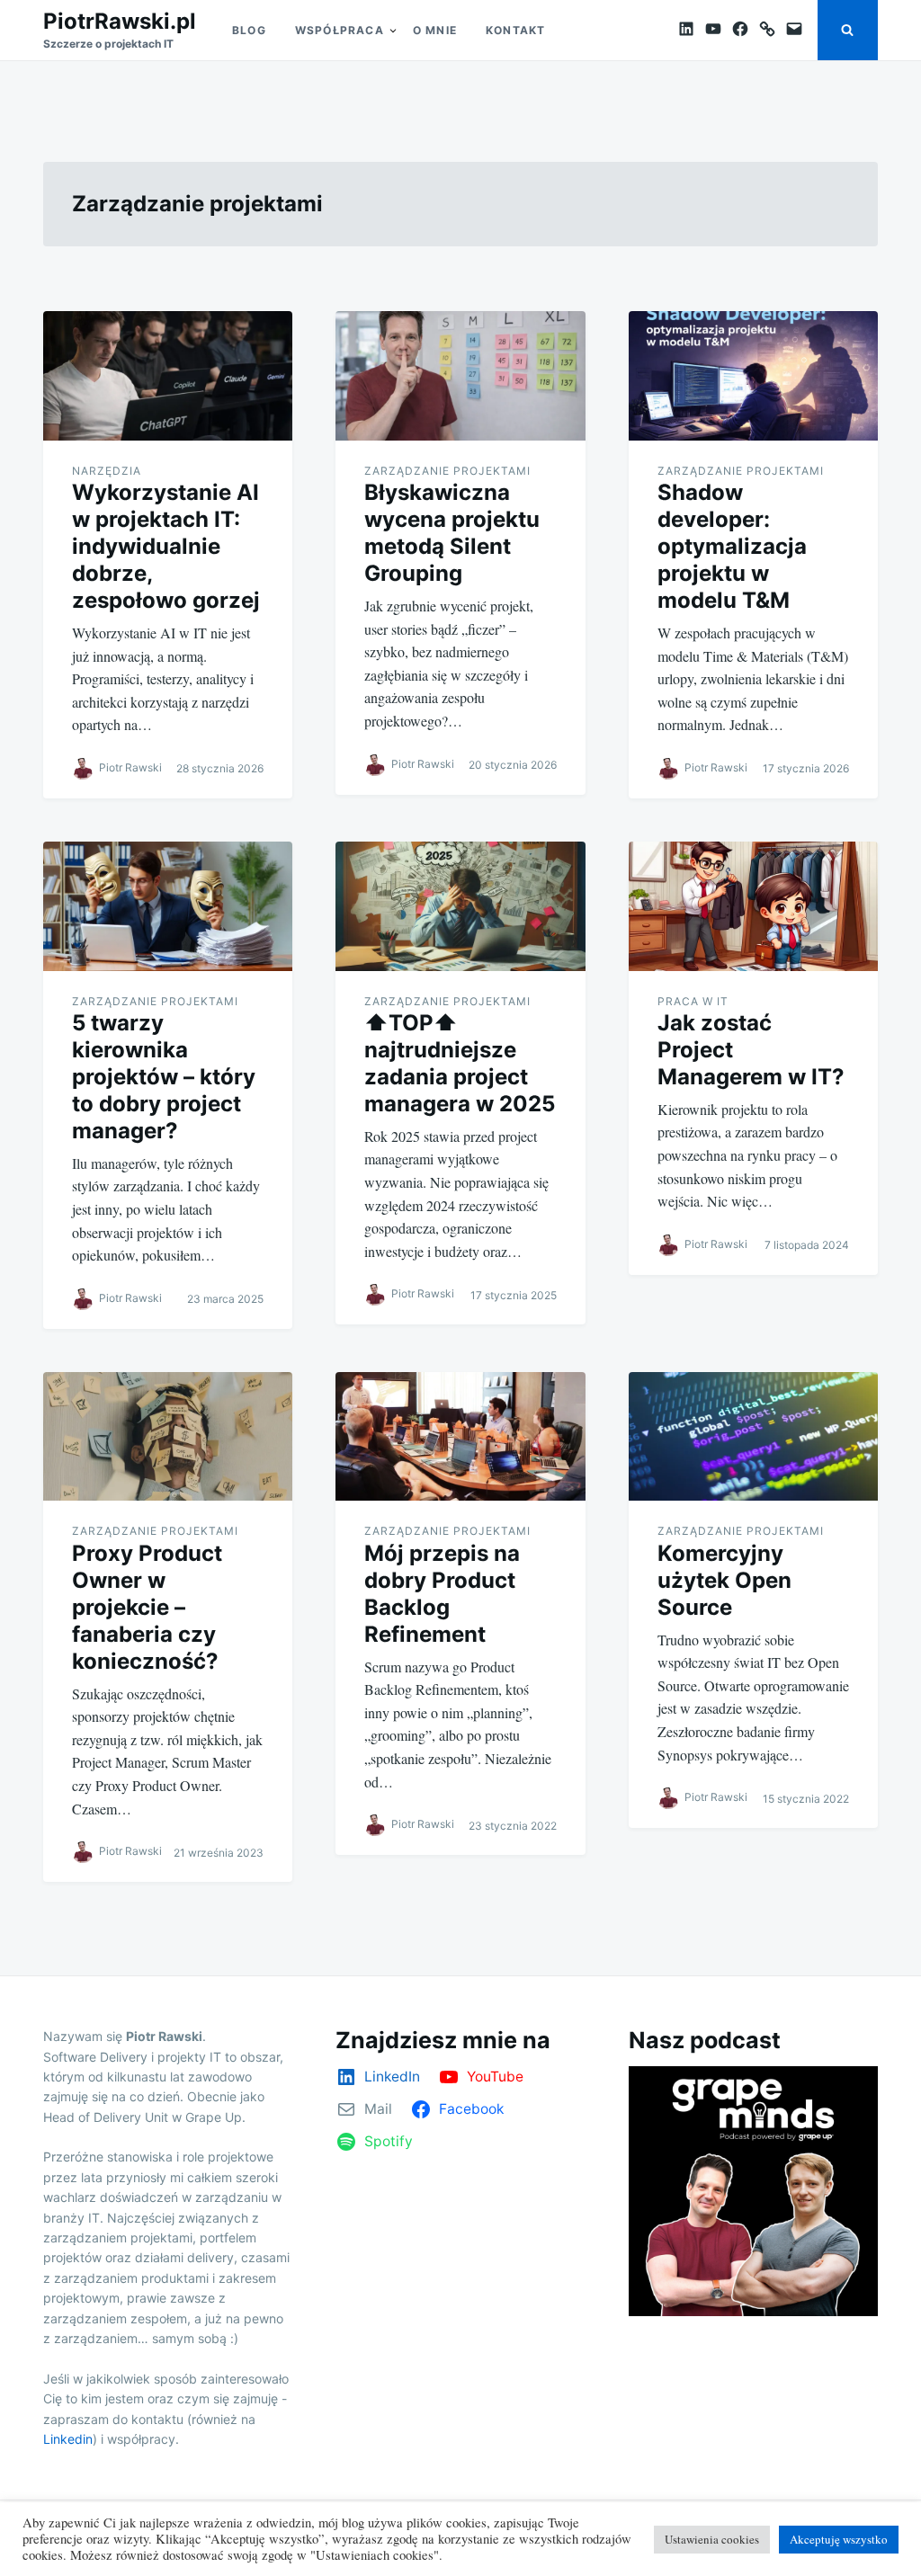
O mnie (435, 30)
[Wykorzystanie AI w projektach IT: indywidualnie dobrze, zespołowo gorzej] (168, 376)
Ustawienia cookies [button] (712, 2539)
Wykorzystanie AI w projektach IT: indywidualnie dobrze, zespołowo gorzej (166, 546)
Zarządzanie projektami (447, 471)
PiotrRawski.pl (120, 21)
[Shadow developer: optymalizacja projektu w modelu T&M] (753, 376)
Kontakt (515, 30)
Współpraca (340, 30)
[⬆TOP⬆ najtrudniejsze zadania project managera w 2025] (460, 906)
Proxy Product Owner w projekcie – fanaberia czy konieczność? (147, 1607)
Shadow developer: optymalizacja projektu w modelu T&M (732, 546)
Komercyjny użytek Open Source (724, 1580)
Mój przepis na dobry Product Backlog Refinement (442, 1594)
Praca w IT (693, 1001)
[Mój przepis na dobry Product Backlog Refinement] (460, 1437)
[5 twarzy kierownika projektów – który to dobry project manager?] (168, 906)
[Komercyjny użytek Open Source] (753, 1437)
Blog (249, 30)
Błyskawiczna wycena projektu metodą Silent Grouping (452, 533)
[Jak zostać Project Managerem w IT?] (753, 906)
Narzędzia (107, 471)
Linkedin (68, 2439)
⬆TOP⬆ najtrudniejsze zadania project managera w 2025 (460, 1063)
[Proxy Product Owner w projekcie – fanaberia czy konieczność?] (168, 1437)
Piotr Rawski (130, 767)
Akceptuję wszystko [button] (839, 2539)
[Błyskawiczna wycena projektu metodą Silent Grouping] (460, 376)
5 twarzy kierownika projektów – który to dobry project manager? (164, 1077)
